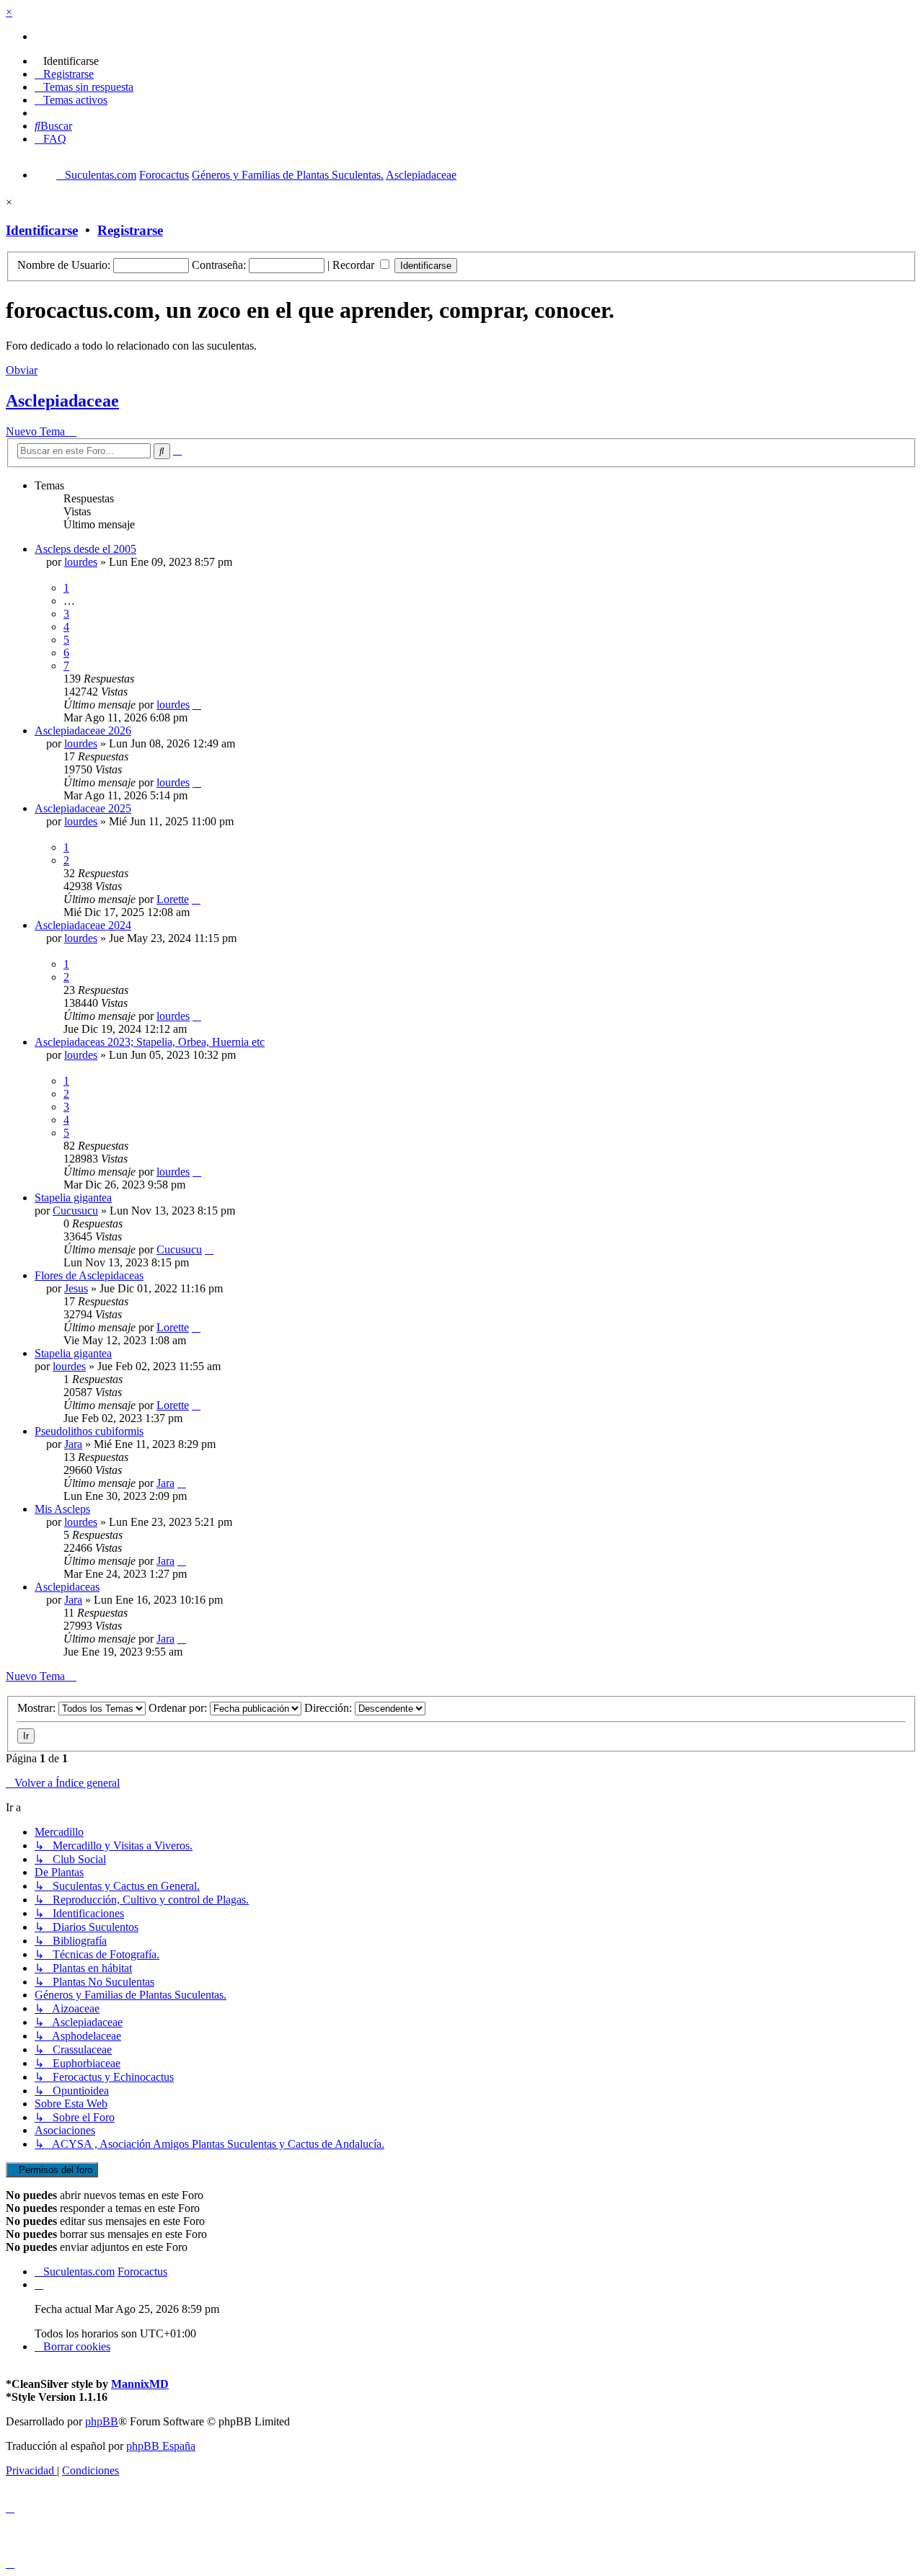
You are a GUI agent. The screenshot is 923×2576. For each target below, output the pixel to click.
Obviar (22, 370)
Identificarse (42, 230)
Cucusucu (75, 1211)
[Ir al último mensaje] (197, 705)
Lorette (173, 899)
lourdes (81, 562)
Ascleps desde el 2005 (85, 549)
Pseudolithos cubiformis (89, 1431)
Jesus (76, 1288)
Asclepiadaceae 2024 (83, 925)
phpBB (102, 2421)
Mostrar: (38, 1708)
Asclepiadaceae (62, 401)
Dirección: (330, 1708)
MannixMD (140, 2384)
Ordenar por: (179, 1708)
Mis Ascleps (62, 1509)
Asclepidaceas (67, 1587)
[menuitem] (67, 61)
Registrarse (130, 230)
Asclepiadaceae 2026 (83, 730)
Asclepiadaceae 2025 (83, 808)
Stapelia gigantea (73, 1198)
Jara (73, 1444)
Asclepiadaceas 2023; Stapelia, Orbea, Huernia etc (150, 1042)
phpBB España (161, 2446)
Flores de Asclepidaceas (89, 1275)
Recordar (355, 265)
